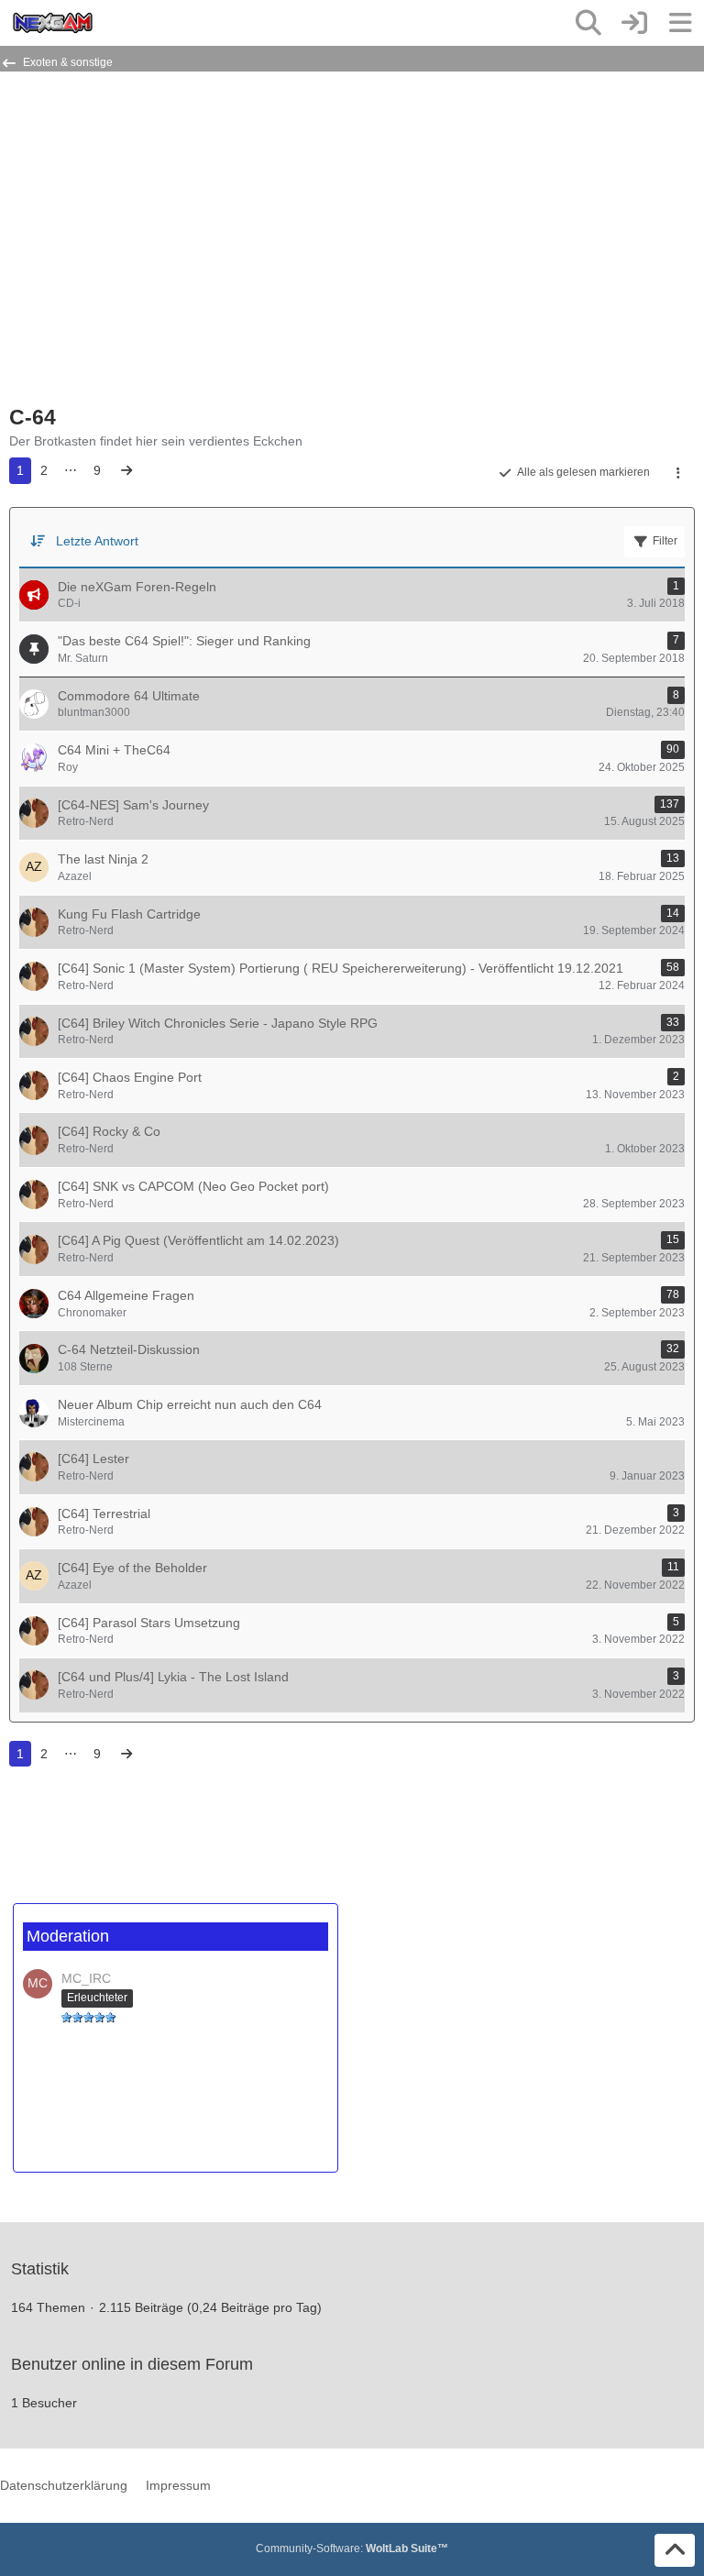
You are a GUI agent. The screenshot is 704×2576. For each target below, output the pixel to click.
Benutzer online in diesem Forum (132, 2364)
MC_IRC (86, 1978)
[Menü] (680, 23)
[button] (678, 473)
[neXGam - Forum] (53, 23)
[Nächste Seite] (126, 471)
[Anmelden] (634, 23)
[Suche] (588, 23)
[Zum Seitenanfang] (675, 2550)
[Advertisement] (224, 246)
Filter (665, 541)
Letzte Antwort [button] (97, 541)
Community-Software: (352, 2548)
